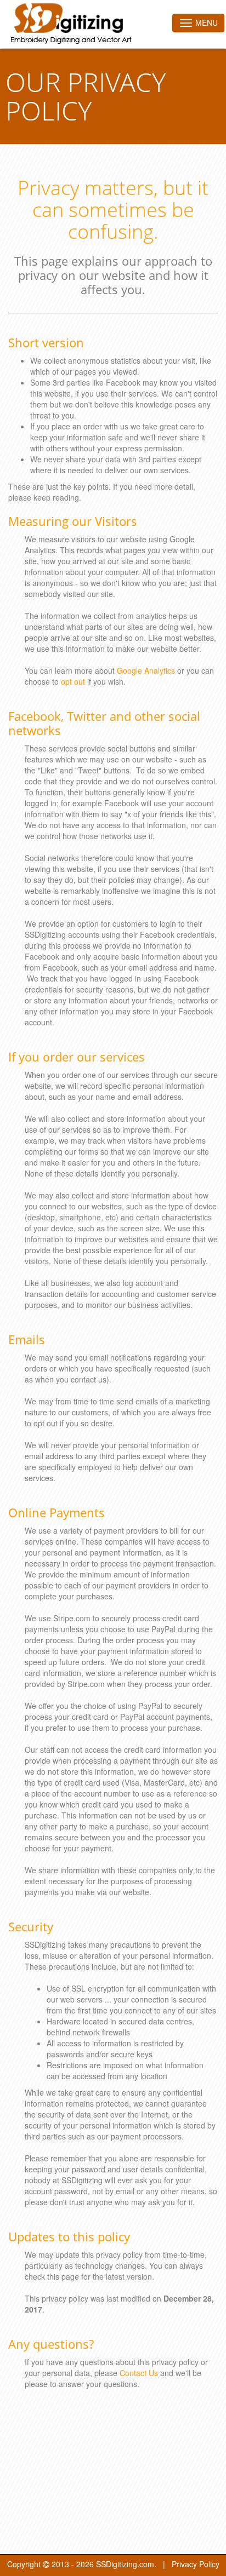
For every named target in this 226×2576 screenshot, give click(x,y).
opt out (73, 681)
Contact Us (139, 2373)
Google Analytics (146, 670)
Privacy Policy (196, 2564)
